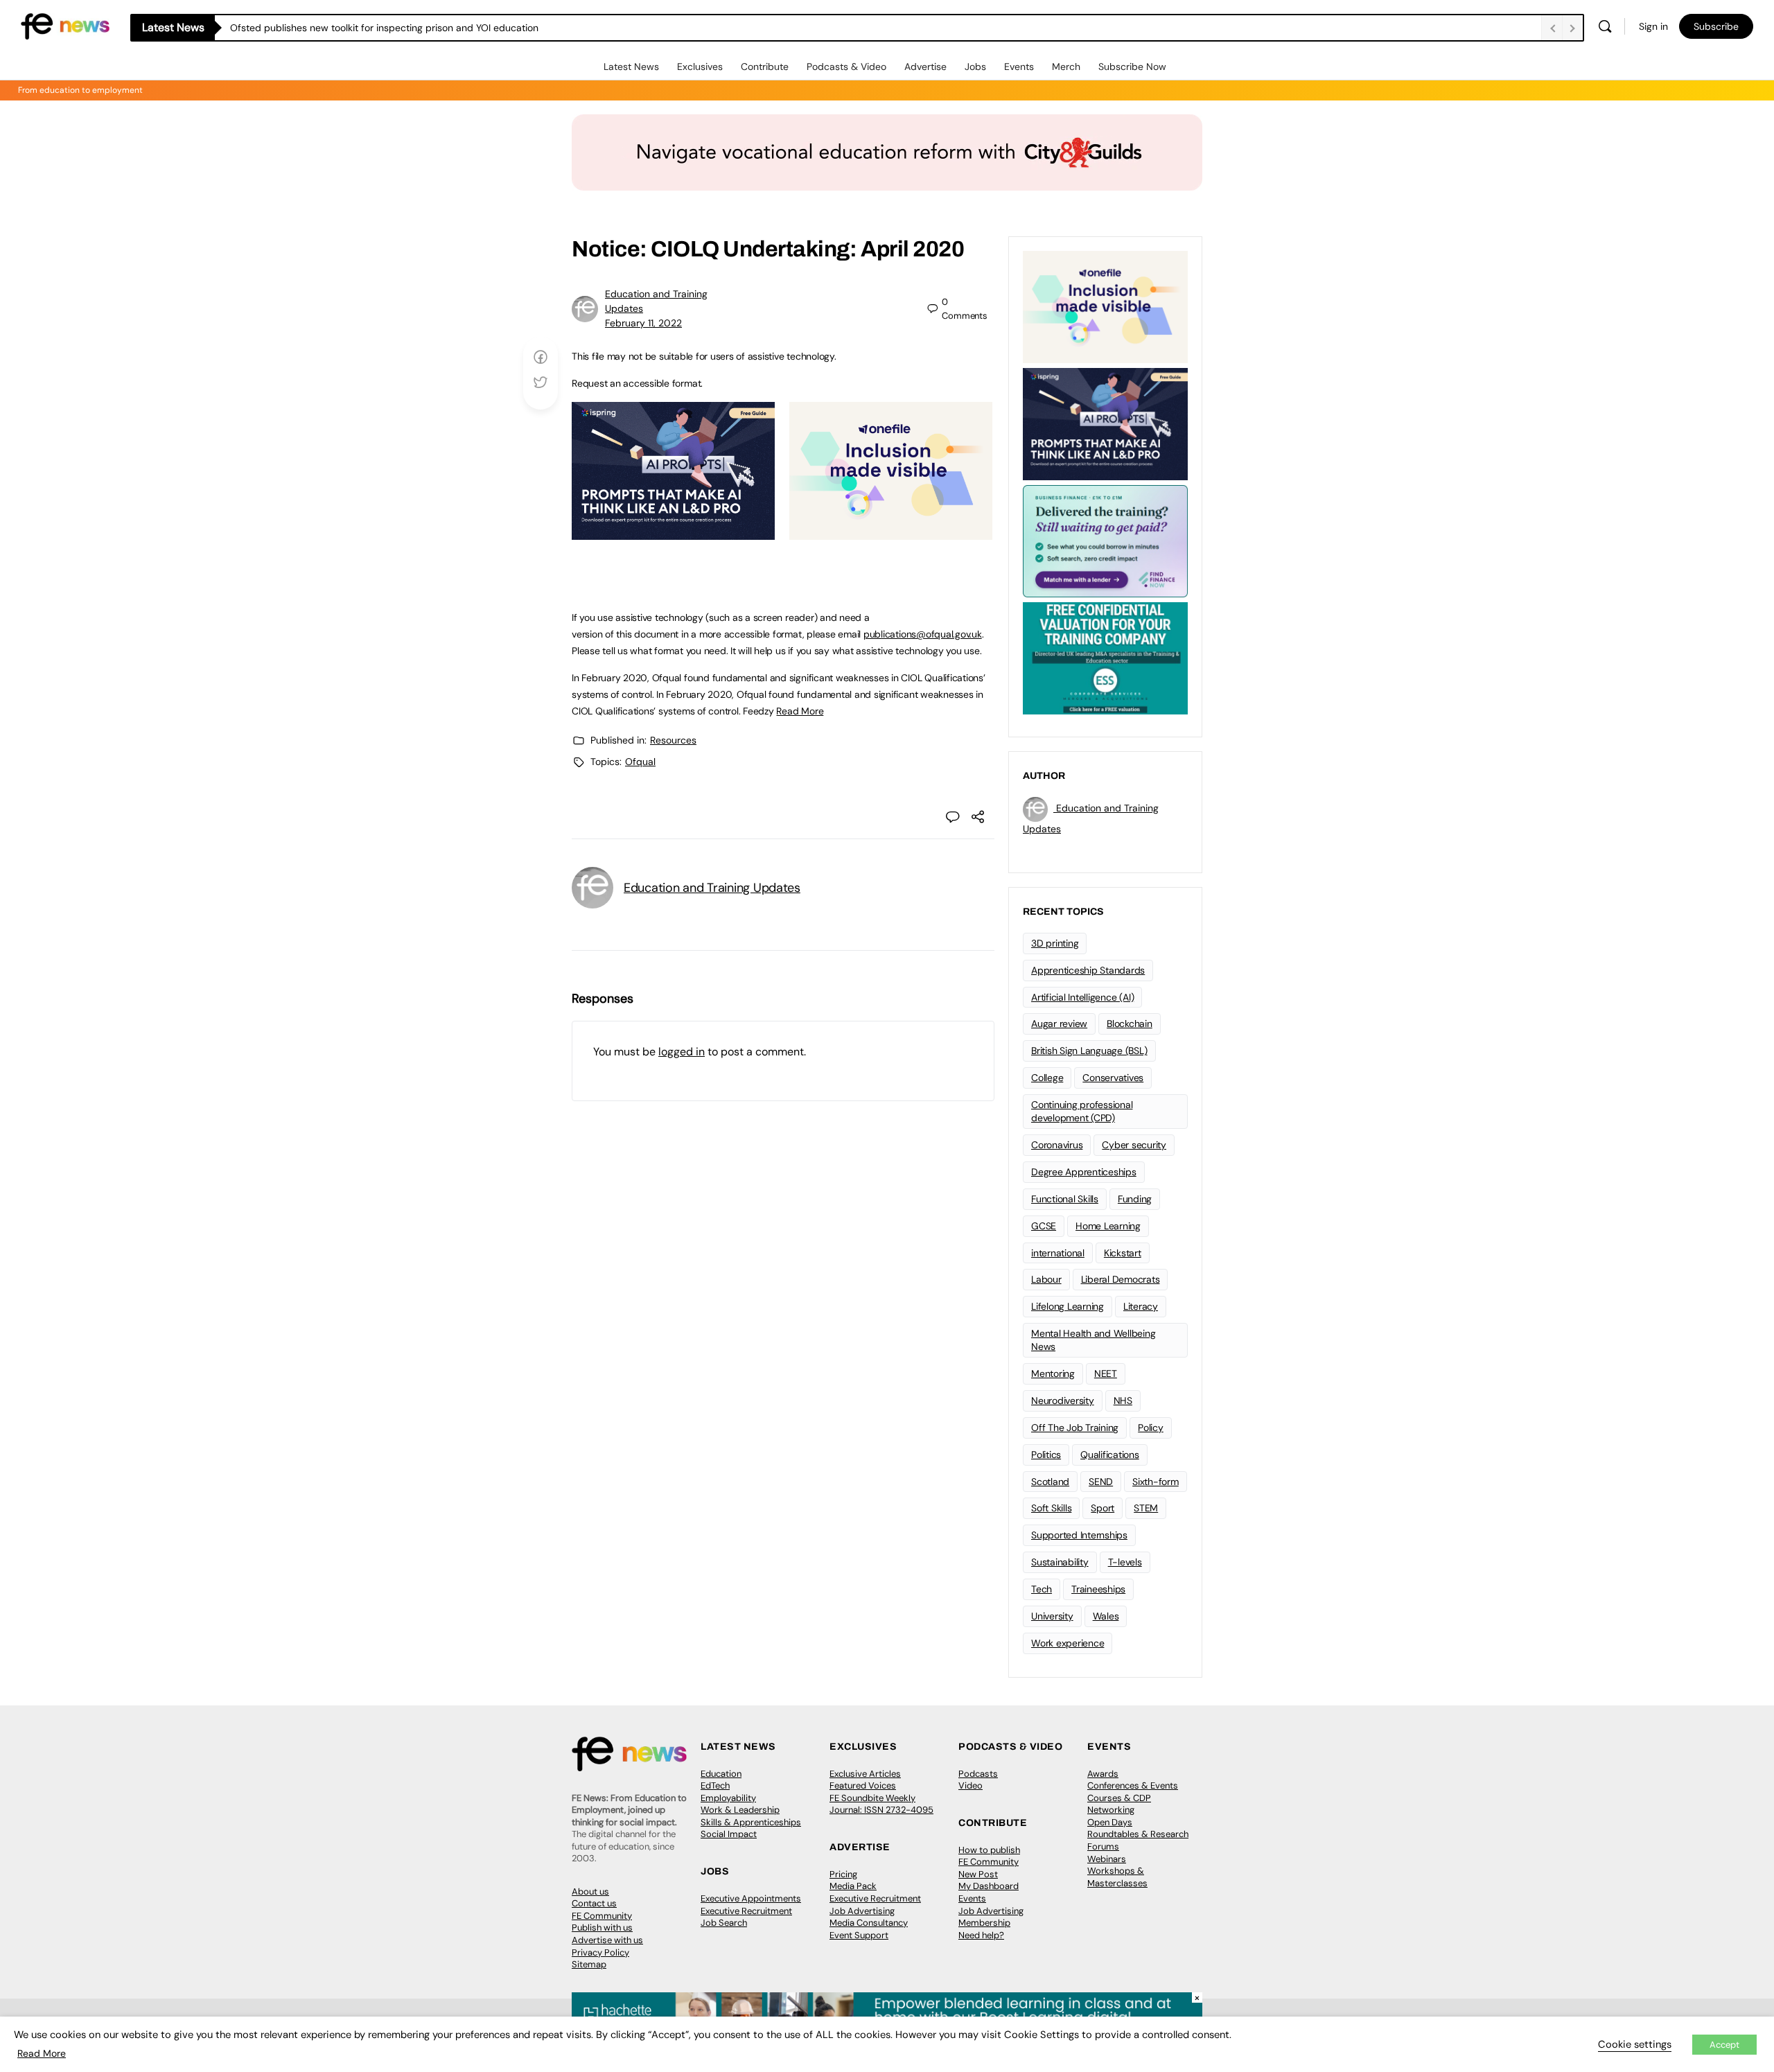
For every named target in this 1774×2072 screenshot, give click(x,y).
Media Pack (853, 1886)
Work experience (1068, 1643)
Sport (1103, 1508)
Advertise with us (607, 1940)
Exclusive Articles (865, 1774)
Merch (1066, 67)
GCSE (1044, 1226)
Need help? (981, 1935)
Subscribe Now (1132, 67)
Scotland (1050, 1482)
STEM (1146, 1508)
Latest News (631, 67)
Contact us (594, 1903)
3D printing (1055, 943)
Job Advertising (862, 1911)
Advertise (925, 67)
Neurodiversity (1063, 1401)
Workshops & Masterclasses (1117, 1877)
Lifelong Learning (1068, 1306)
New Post (978, 1874)
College (1047, 1078)
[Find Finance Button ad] (1105, 540)
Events (1019, 67)
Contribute (765, 67)
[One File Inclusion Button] (891, 532)
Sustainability (1060, 1562)
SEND (1101, 1482)
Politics (1046, 1455)
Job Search (724, 1923)
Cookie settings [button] (1635, 2044)
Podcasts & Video (846, 67)
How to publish (989, 1850)
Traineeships (1098, 1589)
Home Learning (1108, 1226)
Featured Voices (863, 1785)
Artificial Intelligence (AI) (1082, 997)
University (1052, 1616)
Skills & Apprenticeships (751, 1822)
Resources (673, 740)
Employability (728, 1798)
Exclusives (700, 67)
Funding (1135, 1199)
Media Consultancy (869, 1923)
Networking (1111, 1810)
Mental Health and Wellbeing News (1094, 1340)
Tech (1042, 1589)
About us (590, 1891)
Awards (1103, 1774)
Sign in (1653, 26)
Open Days (1110, 1822)
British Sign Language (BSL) (1089, 1051)
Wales (1106, 1616)
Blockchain (1130, 1024)
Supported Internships (1079, 1535)
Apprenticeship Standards (1088, 970)
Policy (1151, 1428)
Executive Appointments (751, 1898)
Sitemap (589, 1964)
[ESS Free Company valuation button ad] (1105, 657)
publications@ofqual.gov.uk (923, 634)
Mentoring (1053, 1373)
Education (721, 1774)
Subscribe (1716, 26)
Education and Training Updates (712, 888)
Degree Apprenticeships (1084, 1172)
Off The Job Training (1075, 1428)
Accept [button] (1724, 2045)
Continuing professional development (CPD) (1082, 1111)
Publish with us (602, 1928)
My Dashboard (989, 1886)
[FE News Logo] (65, 25)
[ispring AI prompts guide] (673, 532)
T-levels (1125, 1562)
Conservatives (1113, 1078)
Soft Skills (1051, 1508)
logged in (682, 1052)
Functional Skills (1065, 1199)
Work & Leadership (740, 1810)
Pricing (843, 1874)
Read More (800, 711)
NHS (1123, 1401)
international (1058, 1253)
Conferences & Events (1133, 1785)
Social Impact (729, 1834)
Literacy (1141, 1306)
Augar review (1059, 1024)
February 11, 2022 (643, 323)
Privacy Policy (600, 1952)
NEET (1106, 1373)
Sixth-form (1156, 1482)
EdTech (715, 1785)
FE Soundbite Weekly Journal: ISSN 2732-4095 (881, 1804)
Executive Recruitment (746, 1911)
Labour (1046, 1279)
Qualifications (1110, 1455)
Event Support (859, 1935)
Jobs (975, 67)
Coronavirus (1057, 1145)
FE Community (602, 1916)
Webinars (1107, 1859)
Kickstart (1123, 1253)
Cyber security (1134, 1145)
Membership (984, 1923)
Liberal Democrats (1121, 1279)
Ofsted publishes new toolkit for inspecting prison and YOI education (384, 28)
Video (971, 1785)
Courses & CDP (1119, 1798)
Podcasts (978, 1774)
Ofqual (640, 762)
